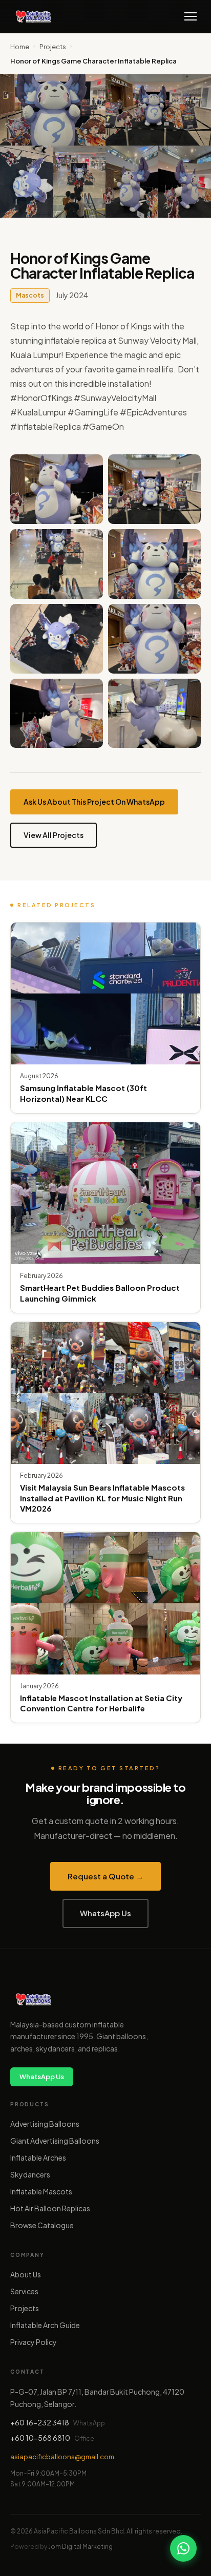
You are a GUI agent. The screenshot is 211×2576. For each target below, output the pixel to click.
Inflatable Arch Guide (45, 2325)
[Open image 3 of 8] (57, 564)
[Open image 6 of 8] (154, 639)
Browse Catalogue (42, 2225)
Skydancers (30, 2174)
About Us (26, 2274)
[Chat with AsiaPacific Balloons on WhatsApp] (183, 2548)
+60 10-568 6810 (40, 2438)
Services (24, 2291)
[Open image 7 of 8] (57, 714)
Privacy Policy (34, 2342)
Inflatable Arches (38, 2158)
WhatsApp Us (105, 1913)
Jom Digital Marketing (80, 2547)
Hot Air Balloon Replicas (50, 2208)
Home (20, 47)
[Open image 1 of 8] (57, 489)
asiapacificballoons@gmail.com (62, 2457)
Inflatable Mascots (41, 2191)
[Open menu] (191, 16)
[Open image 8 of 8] (154, 714)
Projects (53, 47)
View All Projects (54, 835)
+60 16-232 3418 (40, 2422)
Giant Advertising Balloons (55, 2141)
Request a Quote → (105, 1876)
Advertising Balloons (45, 2124)
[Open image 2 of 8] (154, 489)
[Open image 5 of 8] (57, 639)
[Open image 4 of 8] (154, 564)
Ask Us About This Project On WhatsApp (94, 802)
